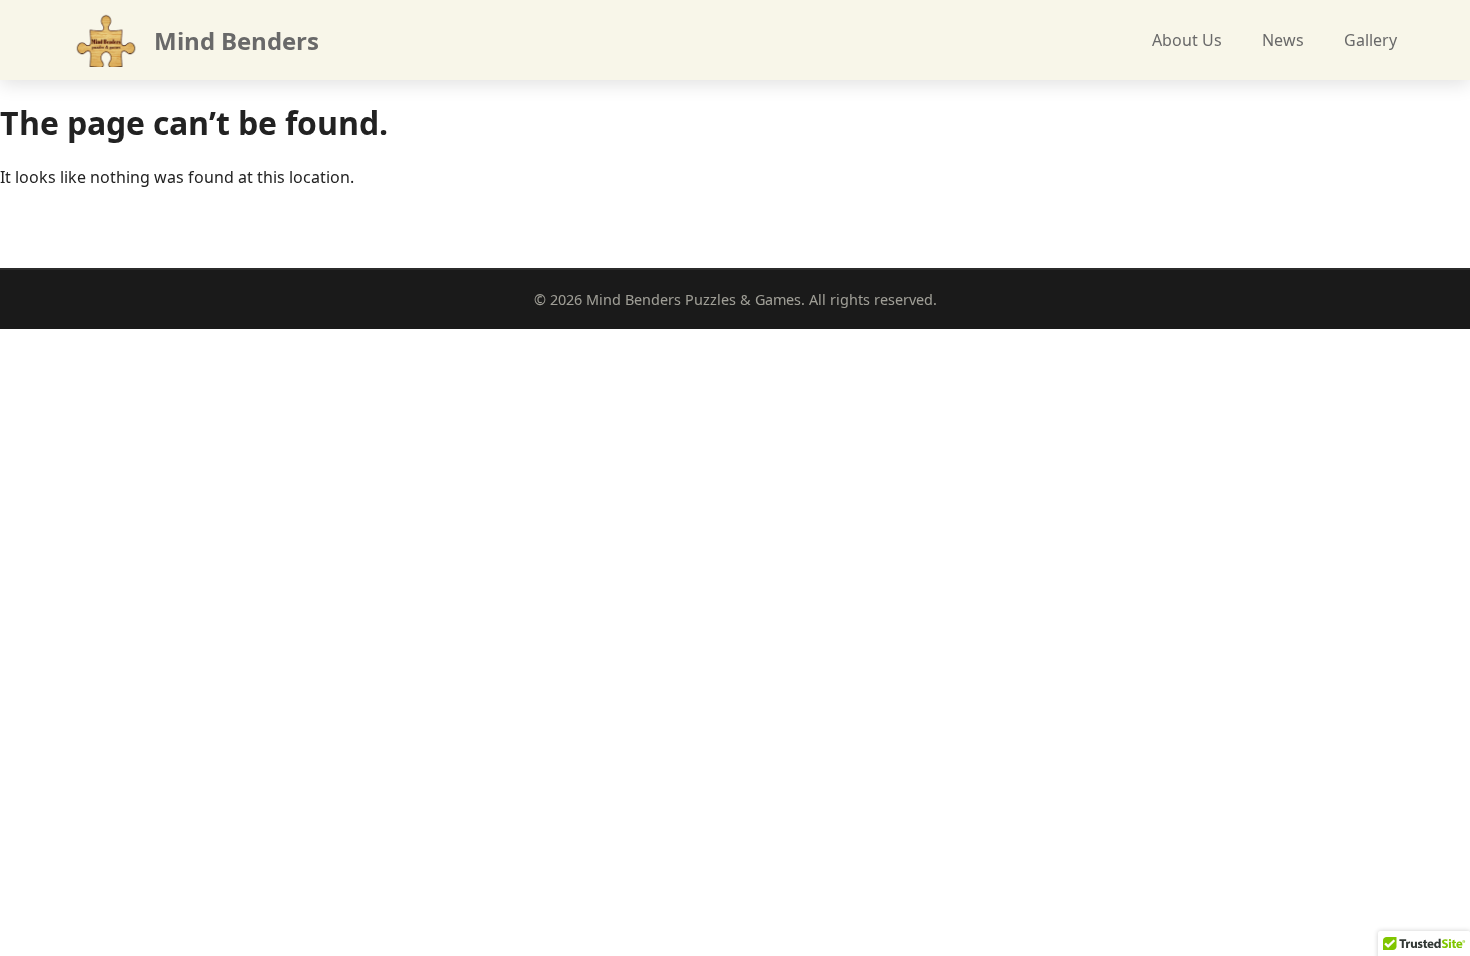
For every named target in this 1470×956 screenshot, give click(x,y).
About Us (1187, 40)
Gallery (1370, 40)
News (1283, 40)
